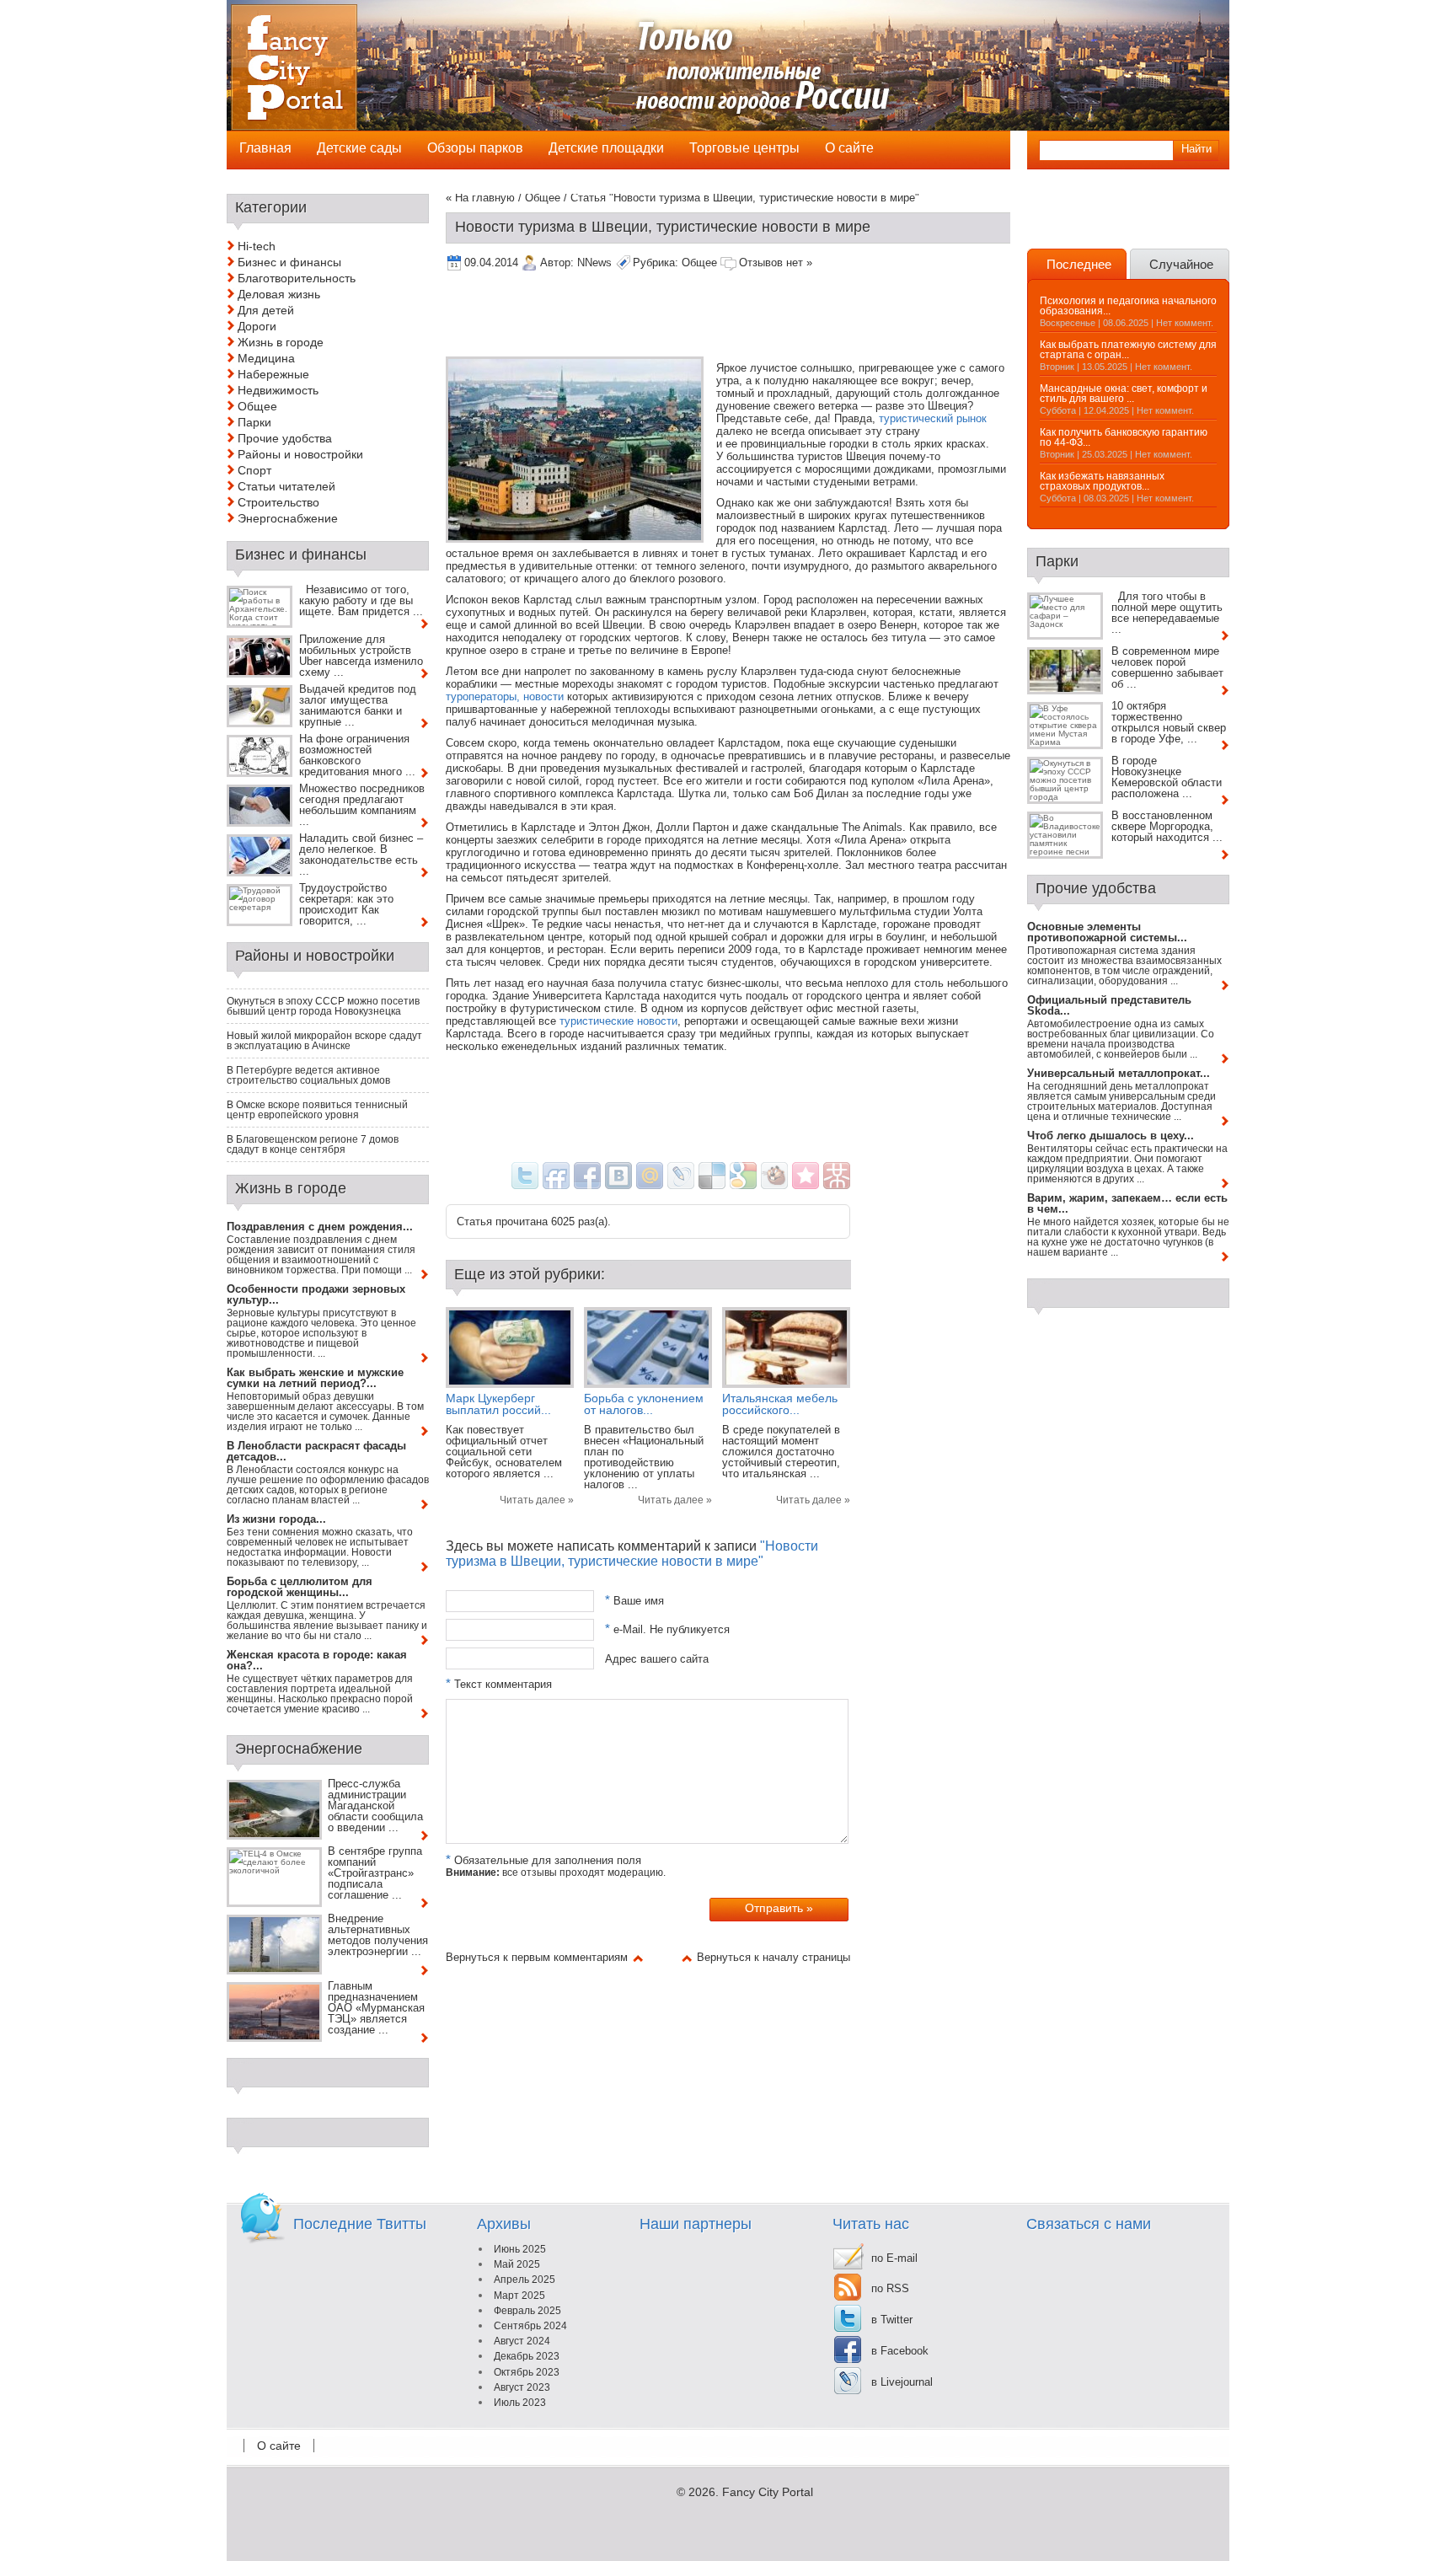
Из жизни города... (276, 1519)
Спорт (254, 470)
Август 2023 (522, 2387)
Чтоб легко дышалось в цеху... (1111, 1136)
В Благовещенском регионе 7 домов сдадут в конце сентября (313, 1144)
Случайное (1181, 264)
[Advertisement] (752, 315)
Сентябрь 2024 (530, 2326)
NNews (594, 263)
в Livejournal (902, 2382)
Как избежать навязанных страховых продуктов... (1102, 481)
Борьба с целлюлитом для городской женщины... (300, 1587)
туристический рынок (933, 418)
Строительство (278, 502)
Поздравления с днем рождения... (320, 1227)
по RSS (890, 2288)
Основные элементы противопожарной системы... (1107, 932)
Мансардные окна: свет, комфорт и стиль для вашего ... (1124, 394)
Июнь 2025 (520, 2249)
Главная (265, 148)
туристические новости (618, 1021)
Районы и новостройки (300, 454)
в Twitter (892, 2320)
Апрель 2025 (525, 2280)
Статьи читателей (286, 486)
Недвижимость (278, 390)
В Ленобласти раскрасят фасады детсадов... (316, 1451)
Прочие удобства (285, 438)
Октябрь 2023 (527, 2372)
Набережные (273, 374)
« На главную (480, 198)
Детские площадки (606, 148)
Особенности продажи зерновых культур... (316, 1294)
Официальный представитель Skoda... (1109, 1005)
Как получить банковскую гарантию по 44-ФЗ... (1124, 437)
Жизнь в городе (281, 342)
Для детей (266, 310)
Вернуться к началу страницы (773, 1957)
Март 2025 (519, 2296)
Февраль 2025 (527, 2311)
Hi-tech (257, 246)
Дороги (257, 326)
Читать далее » (537, 1500)
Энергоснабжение (288, 518)
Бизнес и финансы (289, 262)
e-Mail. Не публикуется (667, 1629)
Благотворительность (297, 278)
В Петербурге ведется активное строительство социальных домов (308, 1075)
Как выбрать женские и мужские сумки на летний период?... (315, 1378)
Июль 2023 (520, 2403)
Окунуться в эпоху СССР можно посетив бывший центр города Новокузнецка (323, 1006)
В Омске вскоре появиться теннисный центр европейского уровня (317, 1110)
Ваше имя (634, 1601)
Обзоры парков (475, 148)
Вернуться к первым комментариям (537, 1957)
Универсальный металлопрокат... (1119, 1073)
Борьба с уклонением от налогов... (644, 1404)
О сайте (279, 2446)
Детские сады (359, 148)
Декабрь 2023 (527, 2356)
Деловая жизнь (279, 294)
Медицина (266, 358)
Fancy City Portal (768, 2492)
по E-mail (894, 2258)
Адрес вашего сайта (657, 1658)
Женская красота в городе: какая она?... (317, 1660)
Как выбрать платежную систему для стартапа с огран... (1128, 350)
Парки (254, 422)
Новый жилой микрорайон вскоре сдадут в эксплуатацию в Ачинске (324, 1041)
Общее (543, 198)
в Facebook (900, 2351)
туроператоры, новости (505, 697)
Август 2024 (522, 2341)
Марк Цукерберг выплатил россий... (498, 1404)
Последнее (1079, 264)
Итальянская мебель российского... (780, 1404)
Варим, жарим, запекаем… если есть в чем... (1127, 1203)
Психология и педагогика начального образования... (1128, 306)
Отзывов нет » (776, 263)
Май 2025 (517, 2264)
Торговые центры (744, 148)
